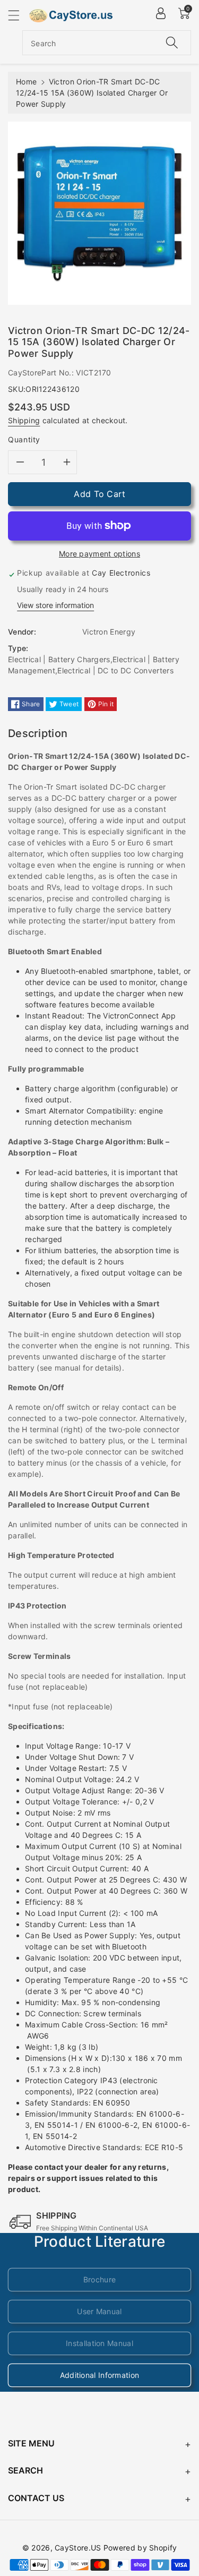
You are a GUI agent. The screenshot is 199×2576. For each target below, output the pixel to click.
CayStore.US (78, 2548)
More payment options (99, 554)
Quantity (24, 439)
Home (26, 82)
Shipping (24, 420)
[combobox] (107, 43)
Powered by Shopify (140, 2548)
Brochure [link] (99, 2279)
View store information (55, 605)
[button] (19, 15)
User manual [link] (99, 2311)
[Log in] (161, 13)
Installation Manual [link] (99, 2343)
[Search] (172, 43)
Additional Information (100, 2375)
